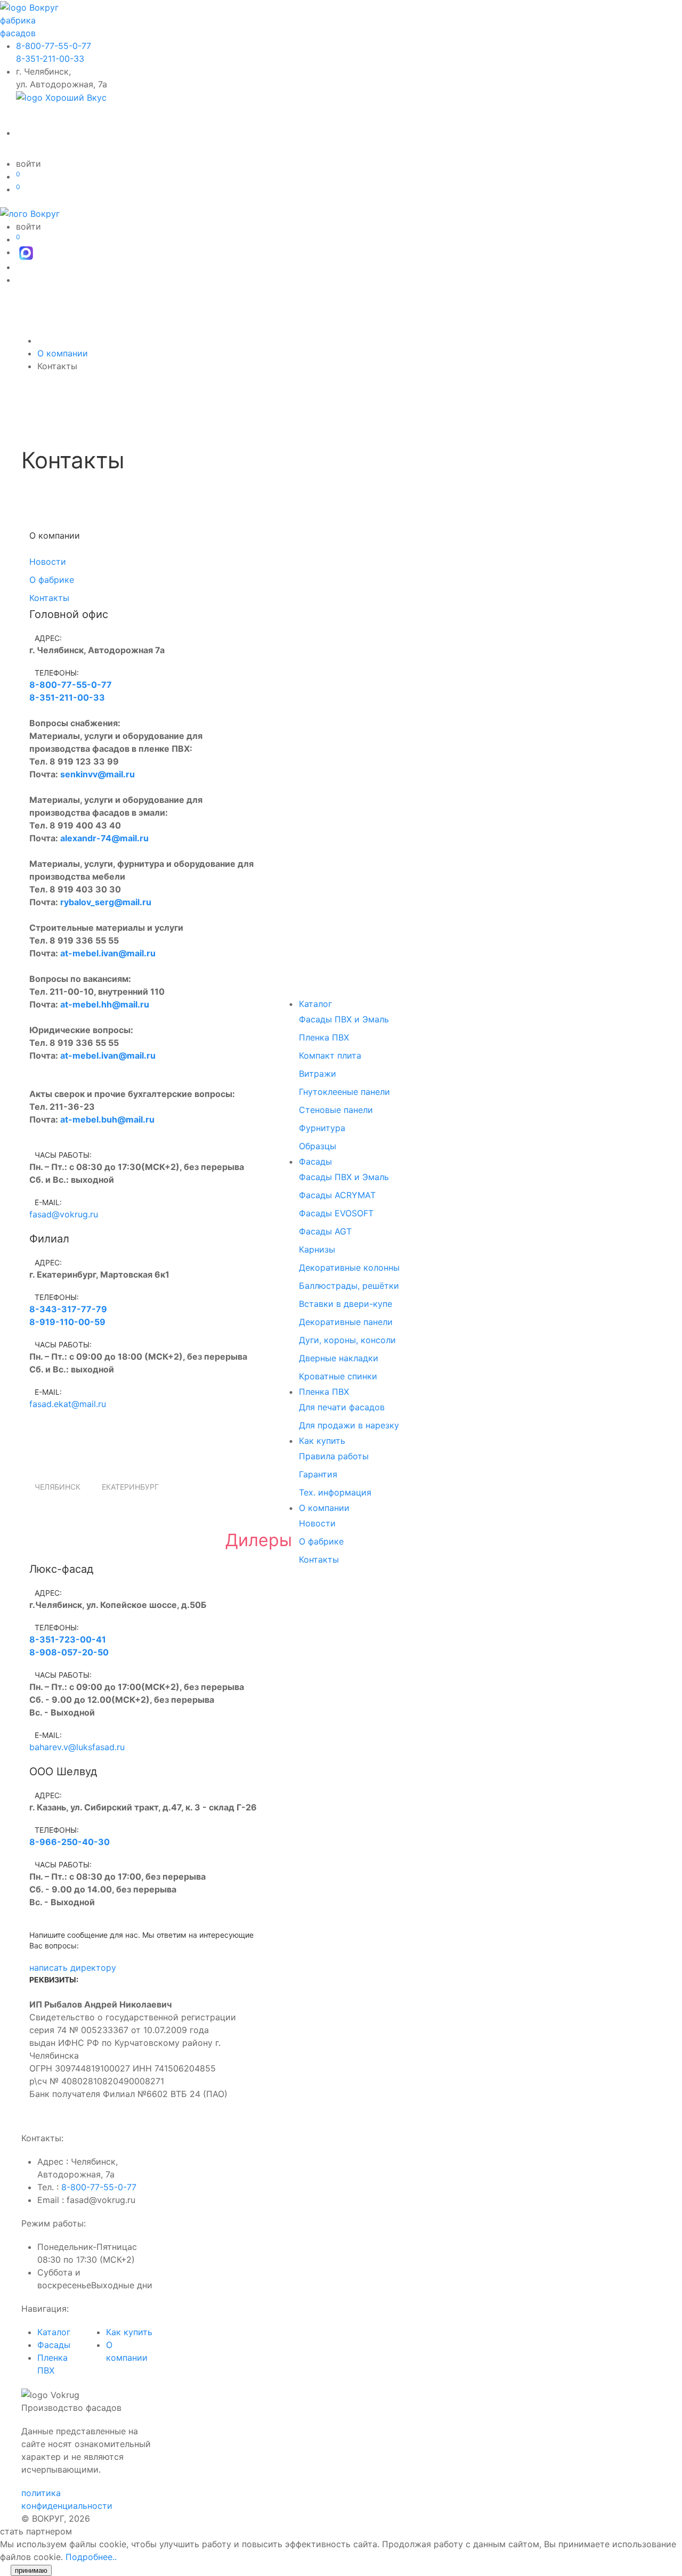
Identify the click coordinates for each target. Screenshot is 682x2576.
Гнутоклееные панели (344, 1092)
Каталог (315, 1004)
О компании (324, 1508)
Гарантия (318, 1474)
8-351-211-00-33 (50, 59)
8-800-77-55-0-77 (54, 46)
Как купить (322, 1441)
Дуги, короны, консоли (347, 1340)
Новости (317, 1523)
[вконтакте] (53, 1451)
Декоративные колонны (349, 1267)
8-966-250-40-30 (70, 1842)
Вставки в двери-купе (346, 1304)
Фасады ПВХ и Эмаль (344, 1019)
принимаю (31, 2570)
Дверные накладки (339, 1358)
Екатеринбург (130, 1487)
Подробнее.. (91, 2557)
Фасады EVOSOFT (336, 1213)
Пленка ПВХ (324, 1037)
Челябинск (58, 1487)
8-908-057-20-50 (69, 1652)
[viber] (45, 1451)
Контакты (319, 1559)
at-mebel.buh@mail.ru (107, 1119)
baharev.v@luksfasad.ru (77, 1747)
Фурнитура (322, 1128)
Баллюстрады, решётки (349, 1286)
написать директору (73, 1968)
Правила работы (334, 1456)
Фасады (315, 1161)
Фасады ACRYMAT (337, 1195)
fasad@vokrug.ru (64, 1214)
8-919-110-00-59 (67, 1322)
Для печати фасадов (342, 1407)
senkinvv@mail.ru (98, 774)
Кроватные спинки (338, 1376)
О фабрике (321, 1541)
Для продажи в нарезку (349, 1425)
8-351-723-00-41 (68, 1639)
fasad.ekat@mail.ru (68, 1404)
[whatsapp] (35, 1451)
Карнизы (317, 1249)
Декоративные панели (346, 1322)
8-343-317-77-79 (68, 1309)
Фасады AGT (325, 1231)
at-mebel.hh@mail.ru (105, 1004)
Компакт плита (330, 1055)
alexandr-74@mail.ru (104, 838)
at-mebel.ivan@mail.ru (108, 953)
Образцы (318, 1146)
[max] (26, 252)
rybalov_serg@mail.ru (106, 902)
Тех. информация (335, 1492)
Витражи (318, 1074)
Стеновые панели (336, 1110)
